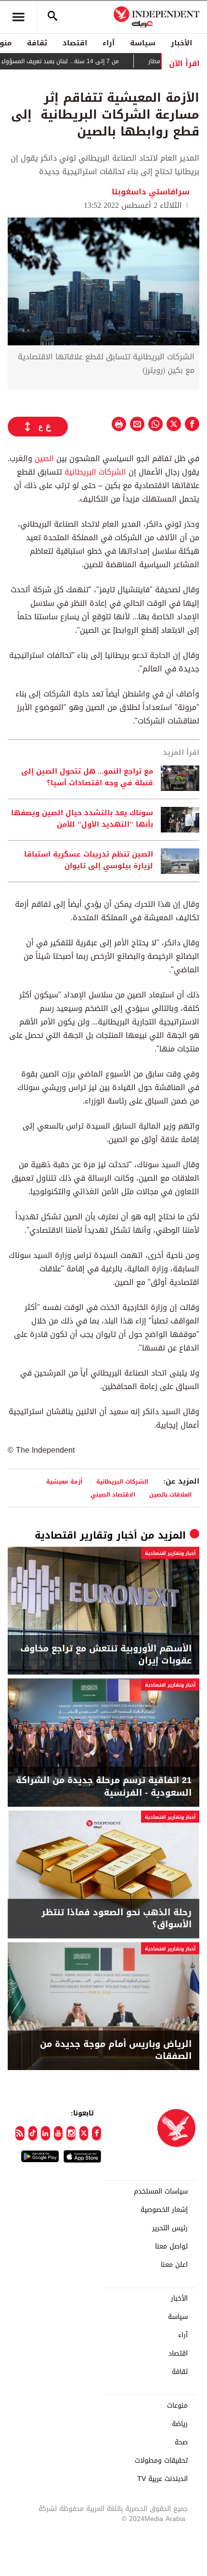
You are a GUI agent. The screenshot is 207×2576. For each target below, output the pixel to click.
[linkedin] (45, 2133)
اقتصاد (75, 43)
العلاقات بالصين (170, 1494)
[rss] (20, 2133)
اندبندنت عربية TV (162, 2479)
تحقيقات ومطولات (161, 2461)
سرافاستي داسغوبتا (151, 192)
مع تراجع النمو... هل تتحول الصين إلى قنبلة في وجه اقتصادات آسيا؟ (87, 777)
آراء (109, 43)
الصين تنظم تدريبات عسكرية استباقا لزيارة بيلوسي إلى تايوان (89, 860)
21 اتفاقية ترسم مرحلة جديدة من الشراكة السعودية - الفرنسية (104, 1786)
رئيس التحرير (170, 2228)
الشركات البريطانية (95, 472)
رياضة (180, 2424)
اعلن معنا (174, 2265)
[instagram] (71, 2133)
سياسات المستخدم (161, 2192)
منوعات (177, 2406)
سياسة (143, 43)
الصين (44, 458)
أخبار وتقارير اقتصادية (86, 1535)
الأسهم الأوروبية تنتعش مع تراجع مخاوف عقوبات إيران (106, 1655)
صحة (181, 2442)
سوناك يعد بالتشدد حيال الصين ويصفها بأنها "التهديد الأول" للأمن (82, 819)
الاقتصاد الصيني (113, 1494)
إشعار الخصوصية (164, 2210)
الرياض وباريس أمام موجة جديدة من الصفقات (116, 2050)
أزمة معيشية (64, 1481)
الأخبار (181, 43)
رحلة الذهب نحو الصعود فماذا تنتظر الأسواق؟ (116, 1919)
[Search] (52, 17)
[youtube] (58, 2133)
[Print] (119, 424)
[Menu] (18, 17)
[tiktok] (33, 2133)
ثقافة (37, 43)
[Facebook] (97, 2133)
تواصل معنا (171, 2247)
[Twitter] (84, 2133)
